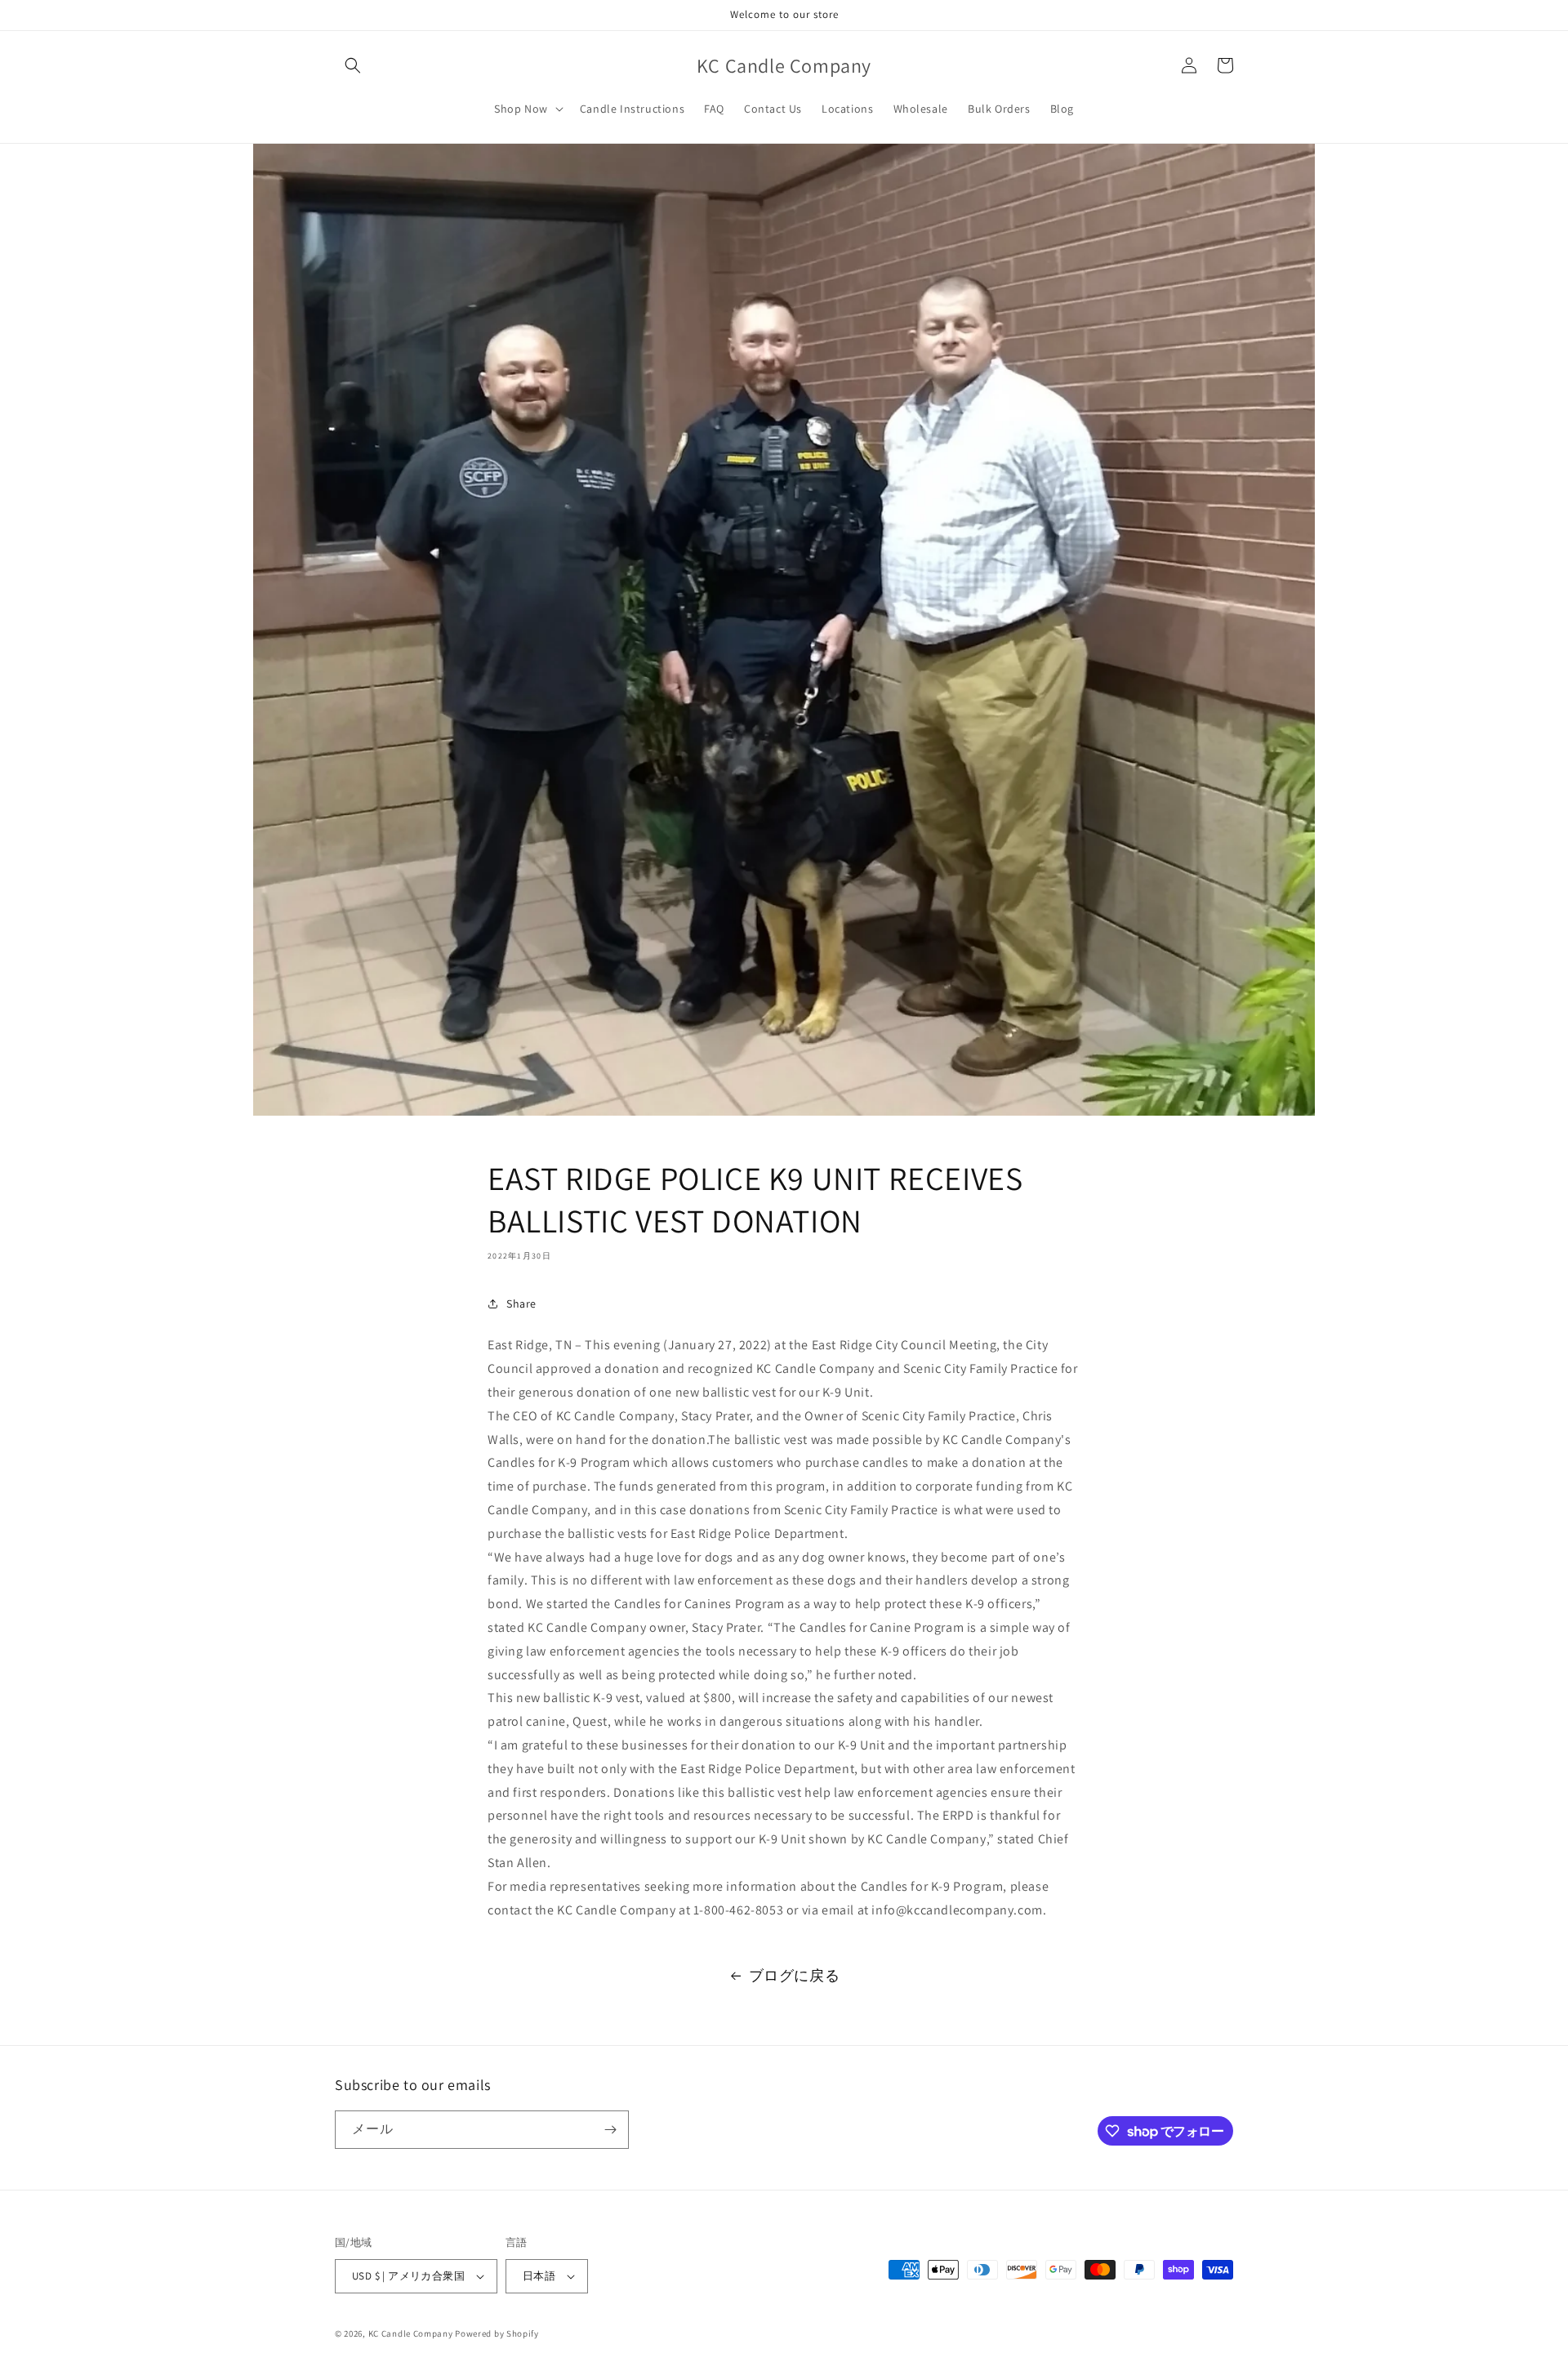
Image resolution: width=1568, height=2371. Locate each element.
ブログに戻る (795, 1975)
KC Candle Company (411, 2333)
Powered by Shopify (497, 2333)
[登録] (610, 2130)
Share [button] (521, 1304)
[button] (353, 65)
